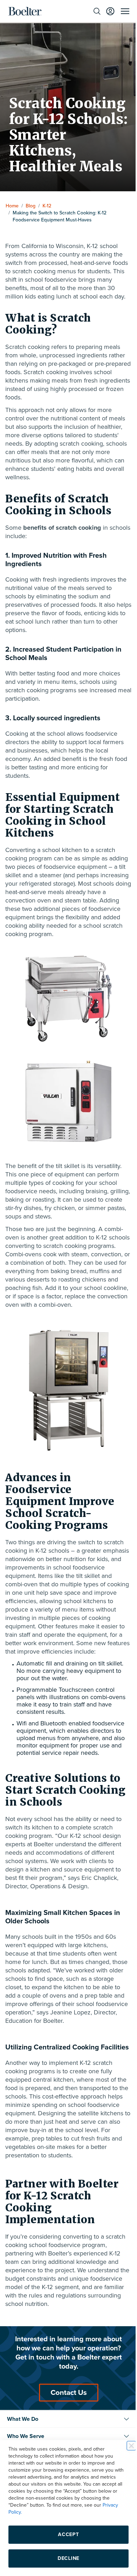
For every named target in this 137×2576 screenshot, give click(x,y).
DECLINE (66, 2558)
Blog (31, 206)
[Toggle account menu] (105, 11)
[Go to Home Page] (25, 11)
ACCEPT (66, 2534)
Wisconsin (70, 246)
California (34, 246)
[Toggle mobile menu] (120, 11)
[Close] (126, 2446)
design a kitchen (28, 1895)
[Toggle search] (92, 11)
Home (12, 206)
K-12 (47, 206)
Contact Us (66, 2426)
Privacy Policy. (24, 2512)
